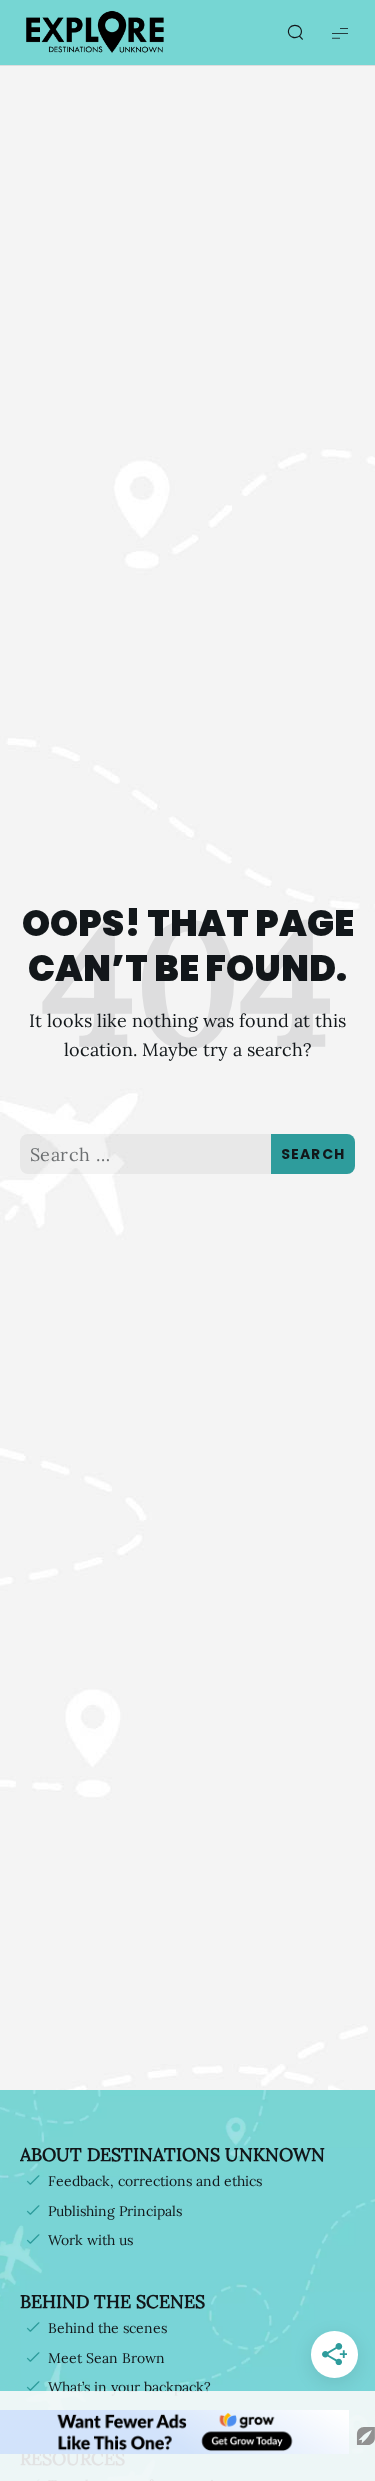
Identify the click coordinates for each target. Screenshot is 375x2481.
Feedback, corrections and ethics (155, 2181)
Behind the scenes (107, 2328)
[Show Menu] (340, 32)
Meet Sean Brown (106, 2358)
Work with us (90, 2240)
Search (313, 1154)
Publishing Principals (115, 2211)
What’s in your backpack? (129, 2387)
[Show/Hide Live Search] (295, 33)
